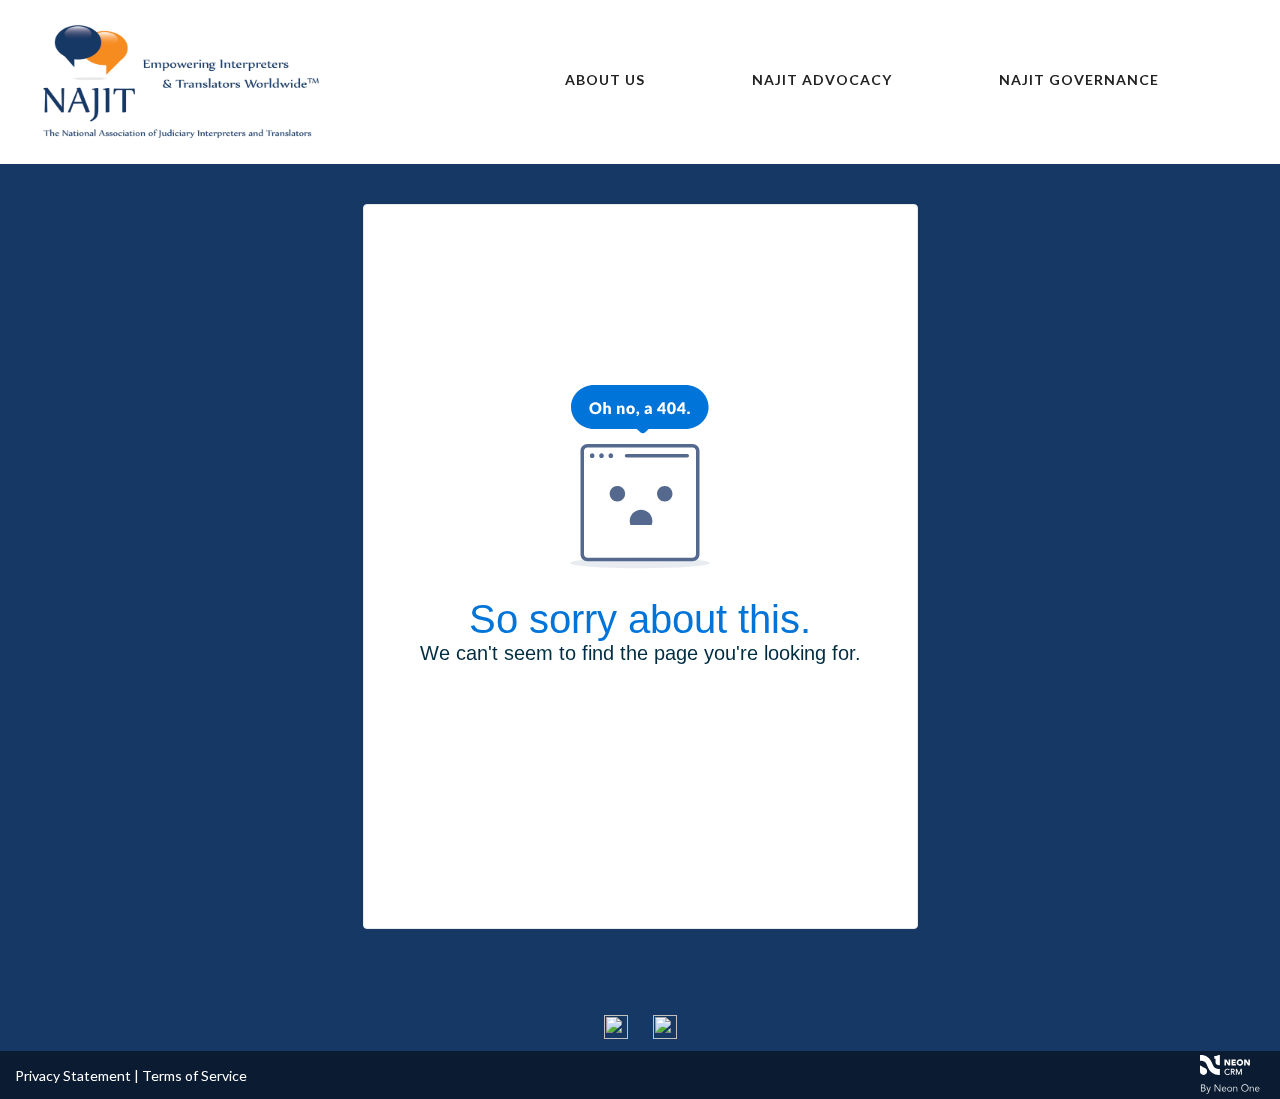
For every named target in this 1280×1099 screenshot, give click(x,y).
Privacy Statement (73, 1075)
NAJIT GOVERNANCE (1079, 79)
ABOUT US (605, 79)
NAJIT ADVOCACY (822, 79)
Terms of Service (194, 1075)
